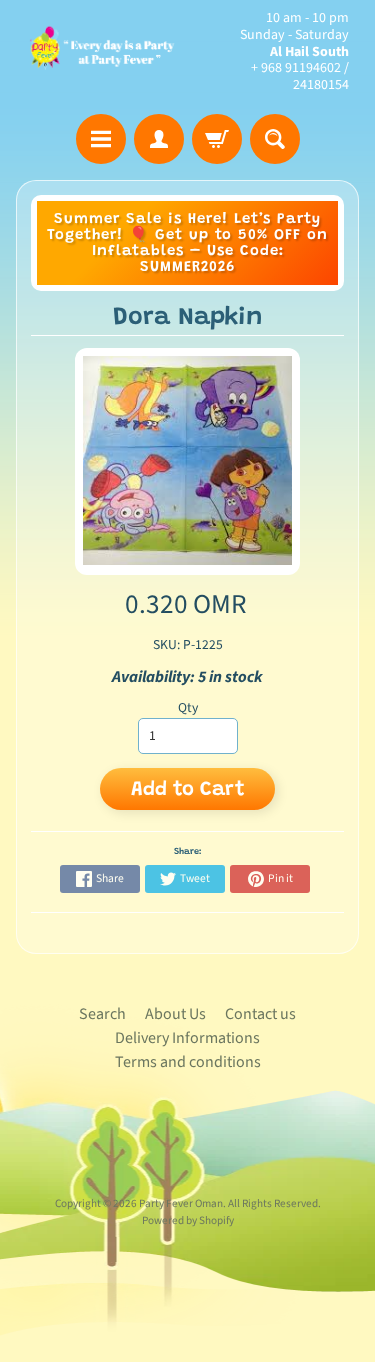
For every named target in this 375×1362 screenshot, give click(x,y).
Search (102, 1014)
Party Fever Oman (181, 1203)
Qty (188, 707)
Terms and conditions (188, 1062)
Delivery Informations (187, 1038)
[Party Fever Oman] (102, 51)
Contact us (260, 1014)
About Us (175, 1014)
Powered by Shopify (188, 1220)
